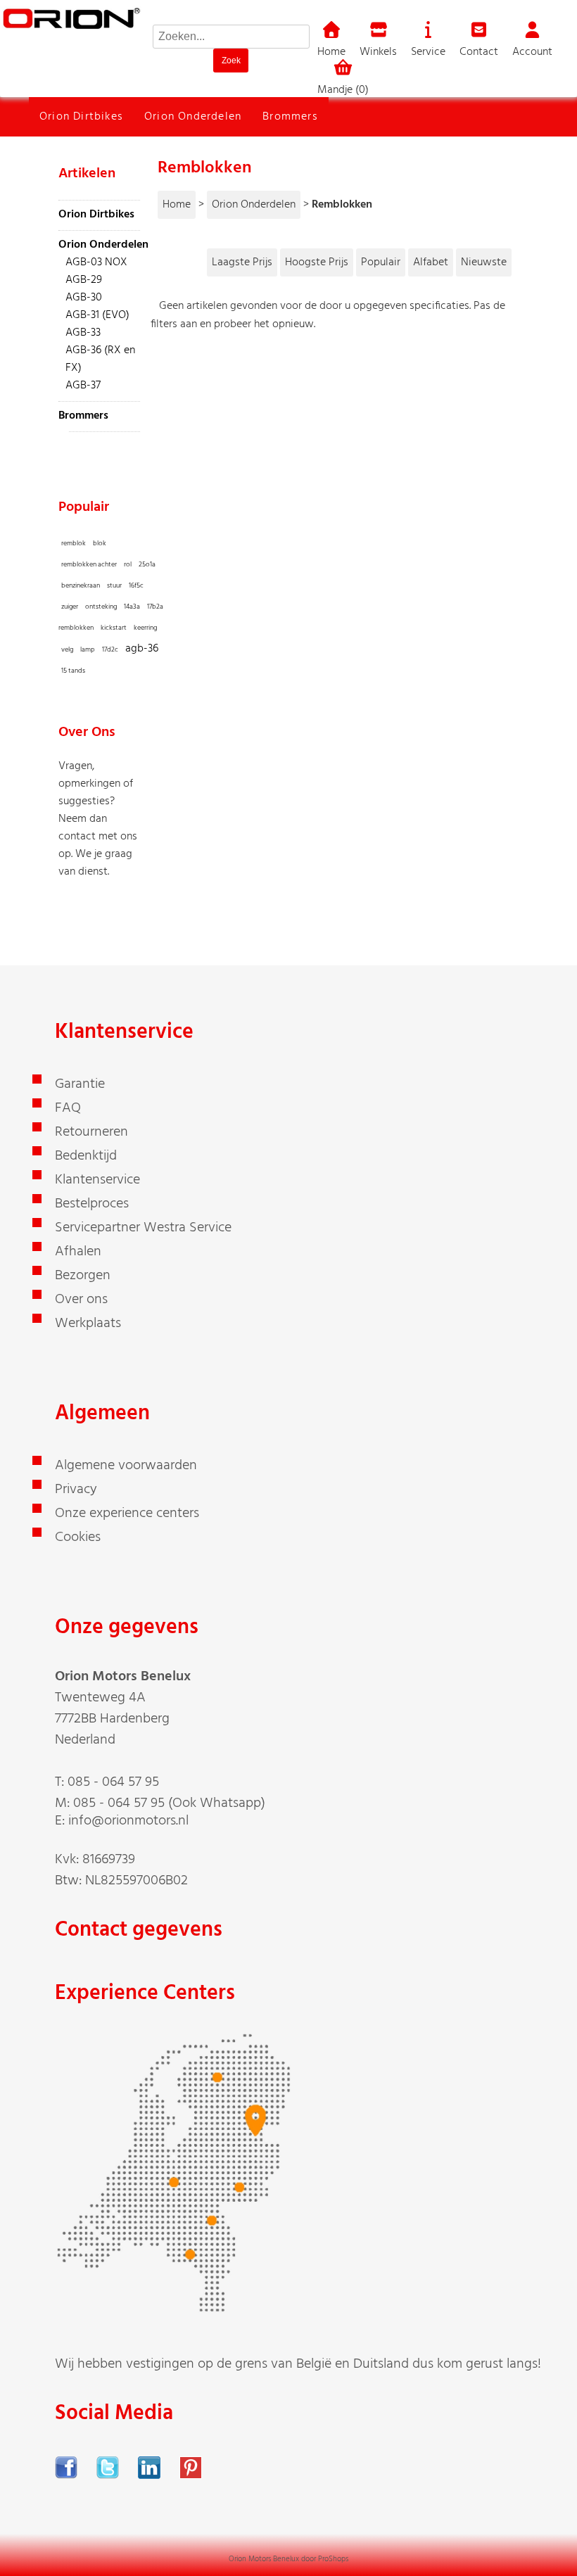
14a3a (132, 607)
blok (100, 543)
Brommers (290, 117)
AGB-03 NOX (96, 262)
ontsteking (101, 607)
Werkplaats (88, 1324)
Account (532, 52)
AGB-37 (83, 386)
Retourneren (91, 1132)
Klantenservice (97, 1180)
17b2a (155, 607)
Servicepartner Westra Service (143, 1228)
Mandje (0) (343, 90)
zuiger (70, 607)
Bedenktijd (86, 1156)
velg (67, 649)
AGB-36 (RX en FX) (100, 359)
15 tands (73, 671)
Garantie (80, 1084)
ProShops (333, 2559)
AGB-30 (84, 298)
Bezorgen (83, 1276)
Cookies (78, 1537)
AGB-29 (84, 280)
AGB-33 (83, 333)
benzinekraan (81, 585)
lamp (88, 649)
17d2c (110, 649)
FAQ (68, 1108)
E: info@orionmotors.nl (122, 1821)
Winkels (378, 52)
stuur (114, 585)
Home (331, 52)
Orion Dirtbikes (81, 117)
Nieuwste (484, 262)
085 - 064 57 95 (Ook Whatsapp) (169, 1803)
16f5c (136, 585)
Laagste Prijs (242, 262)
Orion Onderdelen (193, 117)
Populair (381, 262)
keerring (145, 628)
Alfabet (431, 262)
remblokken (76, 628)
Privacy (76, 1490)
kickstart (114, 628)
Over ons (81, 1300)
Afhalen (78, 1252)
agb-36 (142, 649)
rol (128, 564)
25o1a (147, 564)
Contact (479, 52)
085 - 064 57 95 (113, 1782)
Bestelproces (92, 1204)
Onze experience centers (127, 1514)
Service (428, 52)
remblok (74, 543)
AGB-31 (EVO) (97, 315)
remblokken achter (89, 564)
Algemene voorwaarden (126, 1466)
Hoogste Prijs (317, 262)
